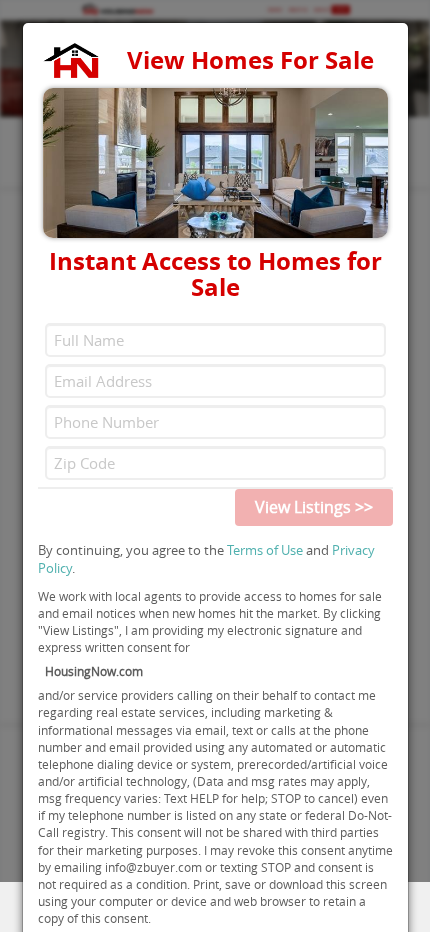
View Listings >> (314, 507)
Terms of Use (265, 550)
